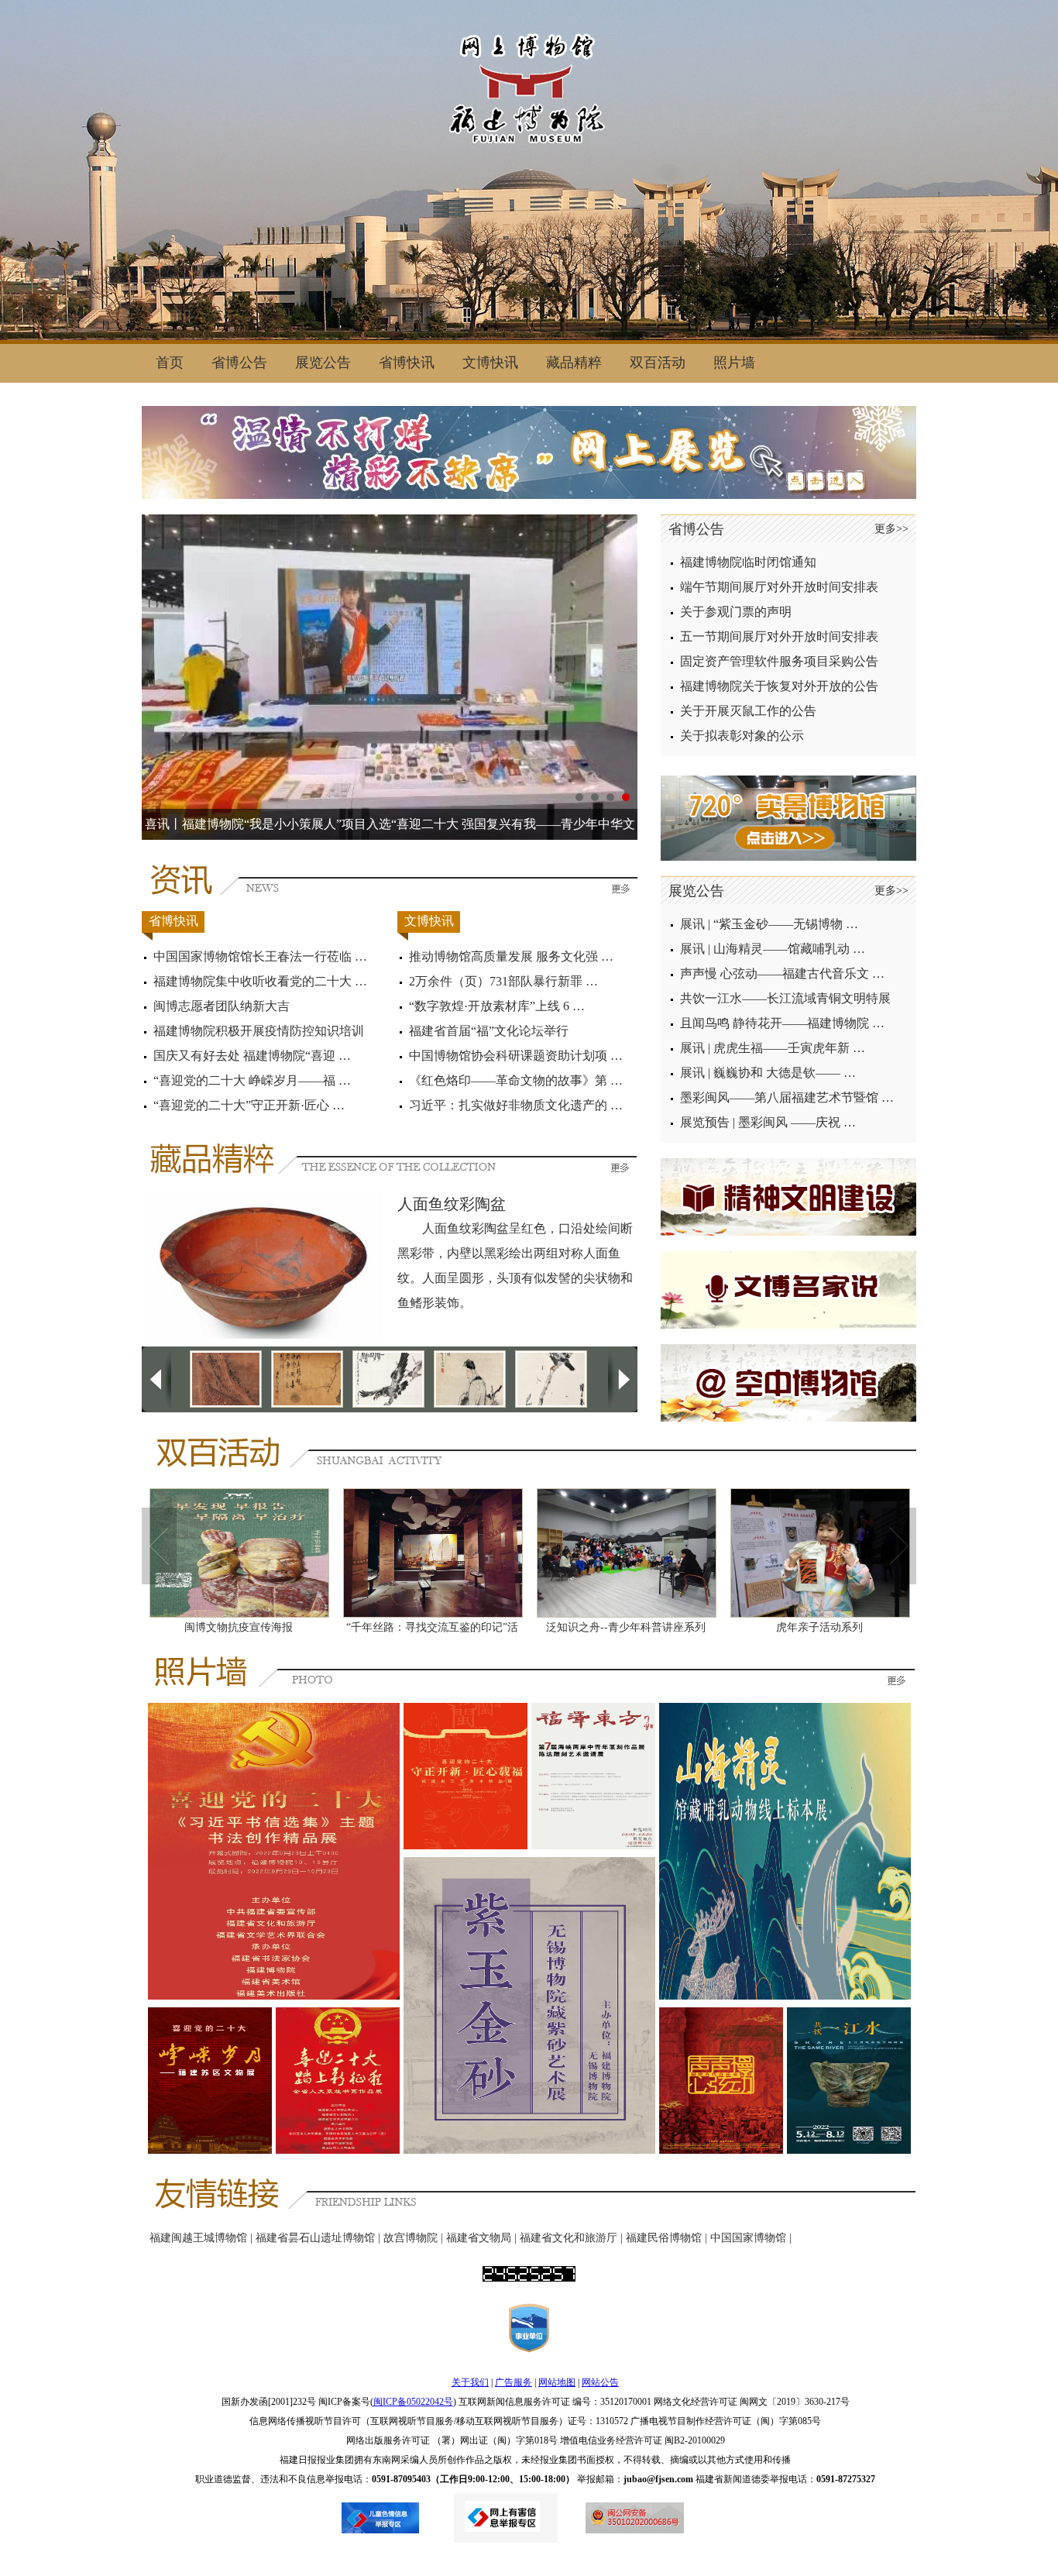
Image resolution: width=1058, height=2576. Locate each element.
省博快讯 (407, 363)
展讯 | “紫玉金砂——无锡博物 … (769, 924)
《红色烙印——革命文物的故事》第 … (516, 1080)
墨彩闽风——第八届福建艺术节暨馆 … (787, 1097)
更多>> (891, 529)
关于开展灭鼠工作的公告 (748, 711)
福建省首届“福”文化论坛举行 (489, 1031)
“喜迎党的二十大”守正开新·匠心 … (249, 1105)
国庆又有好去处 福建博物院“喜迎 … (252, 1056)
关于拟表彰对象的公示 (742, 736)
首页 (170, 363)
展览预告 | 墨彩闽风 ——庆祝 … (768, 1122)
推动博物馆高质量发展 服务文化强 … (511, 956)
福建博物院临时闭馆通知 (748, 562)
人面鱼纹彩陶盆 (452, 1204)
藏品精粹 (574, 363)
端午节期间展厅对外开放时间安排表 (779, 587)
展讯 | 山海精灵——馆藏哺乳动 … (773, 949)
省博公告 (239, 363)
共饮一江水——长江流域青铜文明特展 (785, 998)
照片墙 (734, 363)
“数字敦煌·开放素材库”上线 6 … (497, 1006)
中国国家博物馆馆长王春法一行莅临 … (260, 956)
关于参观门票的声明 (736, 612)
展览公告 (323, 363)
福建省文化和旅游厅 (569, 2238)
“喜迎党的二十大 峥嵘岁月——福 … (252, 1080)
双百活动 (658, 363)
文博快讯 (490, 363)
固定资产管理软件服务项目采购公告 (779, 661)
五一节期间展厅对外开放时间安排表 (779, 636)
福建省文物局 (479, 2238)
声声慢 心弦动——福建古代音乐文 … (782, 973)
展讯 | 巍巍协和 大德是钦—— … (768, 1073)
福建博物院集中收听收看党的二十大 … (260, 981)
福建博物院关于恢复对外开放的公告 (779, 686)
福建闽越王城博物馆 (198, 2238)
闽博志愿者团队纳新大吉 (222, 1006)
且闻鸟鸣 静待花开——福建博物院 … (782, 1023)
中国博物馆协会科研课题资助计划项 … (516, 1056)
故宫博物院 (410, 2238)
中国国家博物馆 (748, 2238)
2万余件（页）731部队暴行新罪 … (503, 981)
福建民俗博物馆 (664, 2238)
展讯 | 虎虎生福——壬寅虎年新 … (773, 1048)
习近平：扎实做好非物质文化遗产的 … (516, 1105)
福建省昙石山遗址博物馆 (315, 2238)
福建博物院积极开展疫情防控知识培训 (259, 1031)
